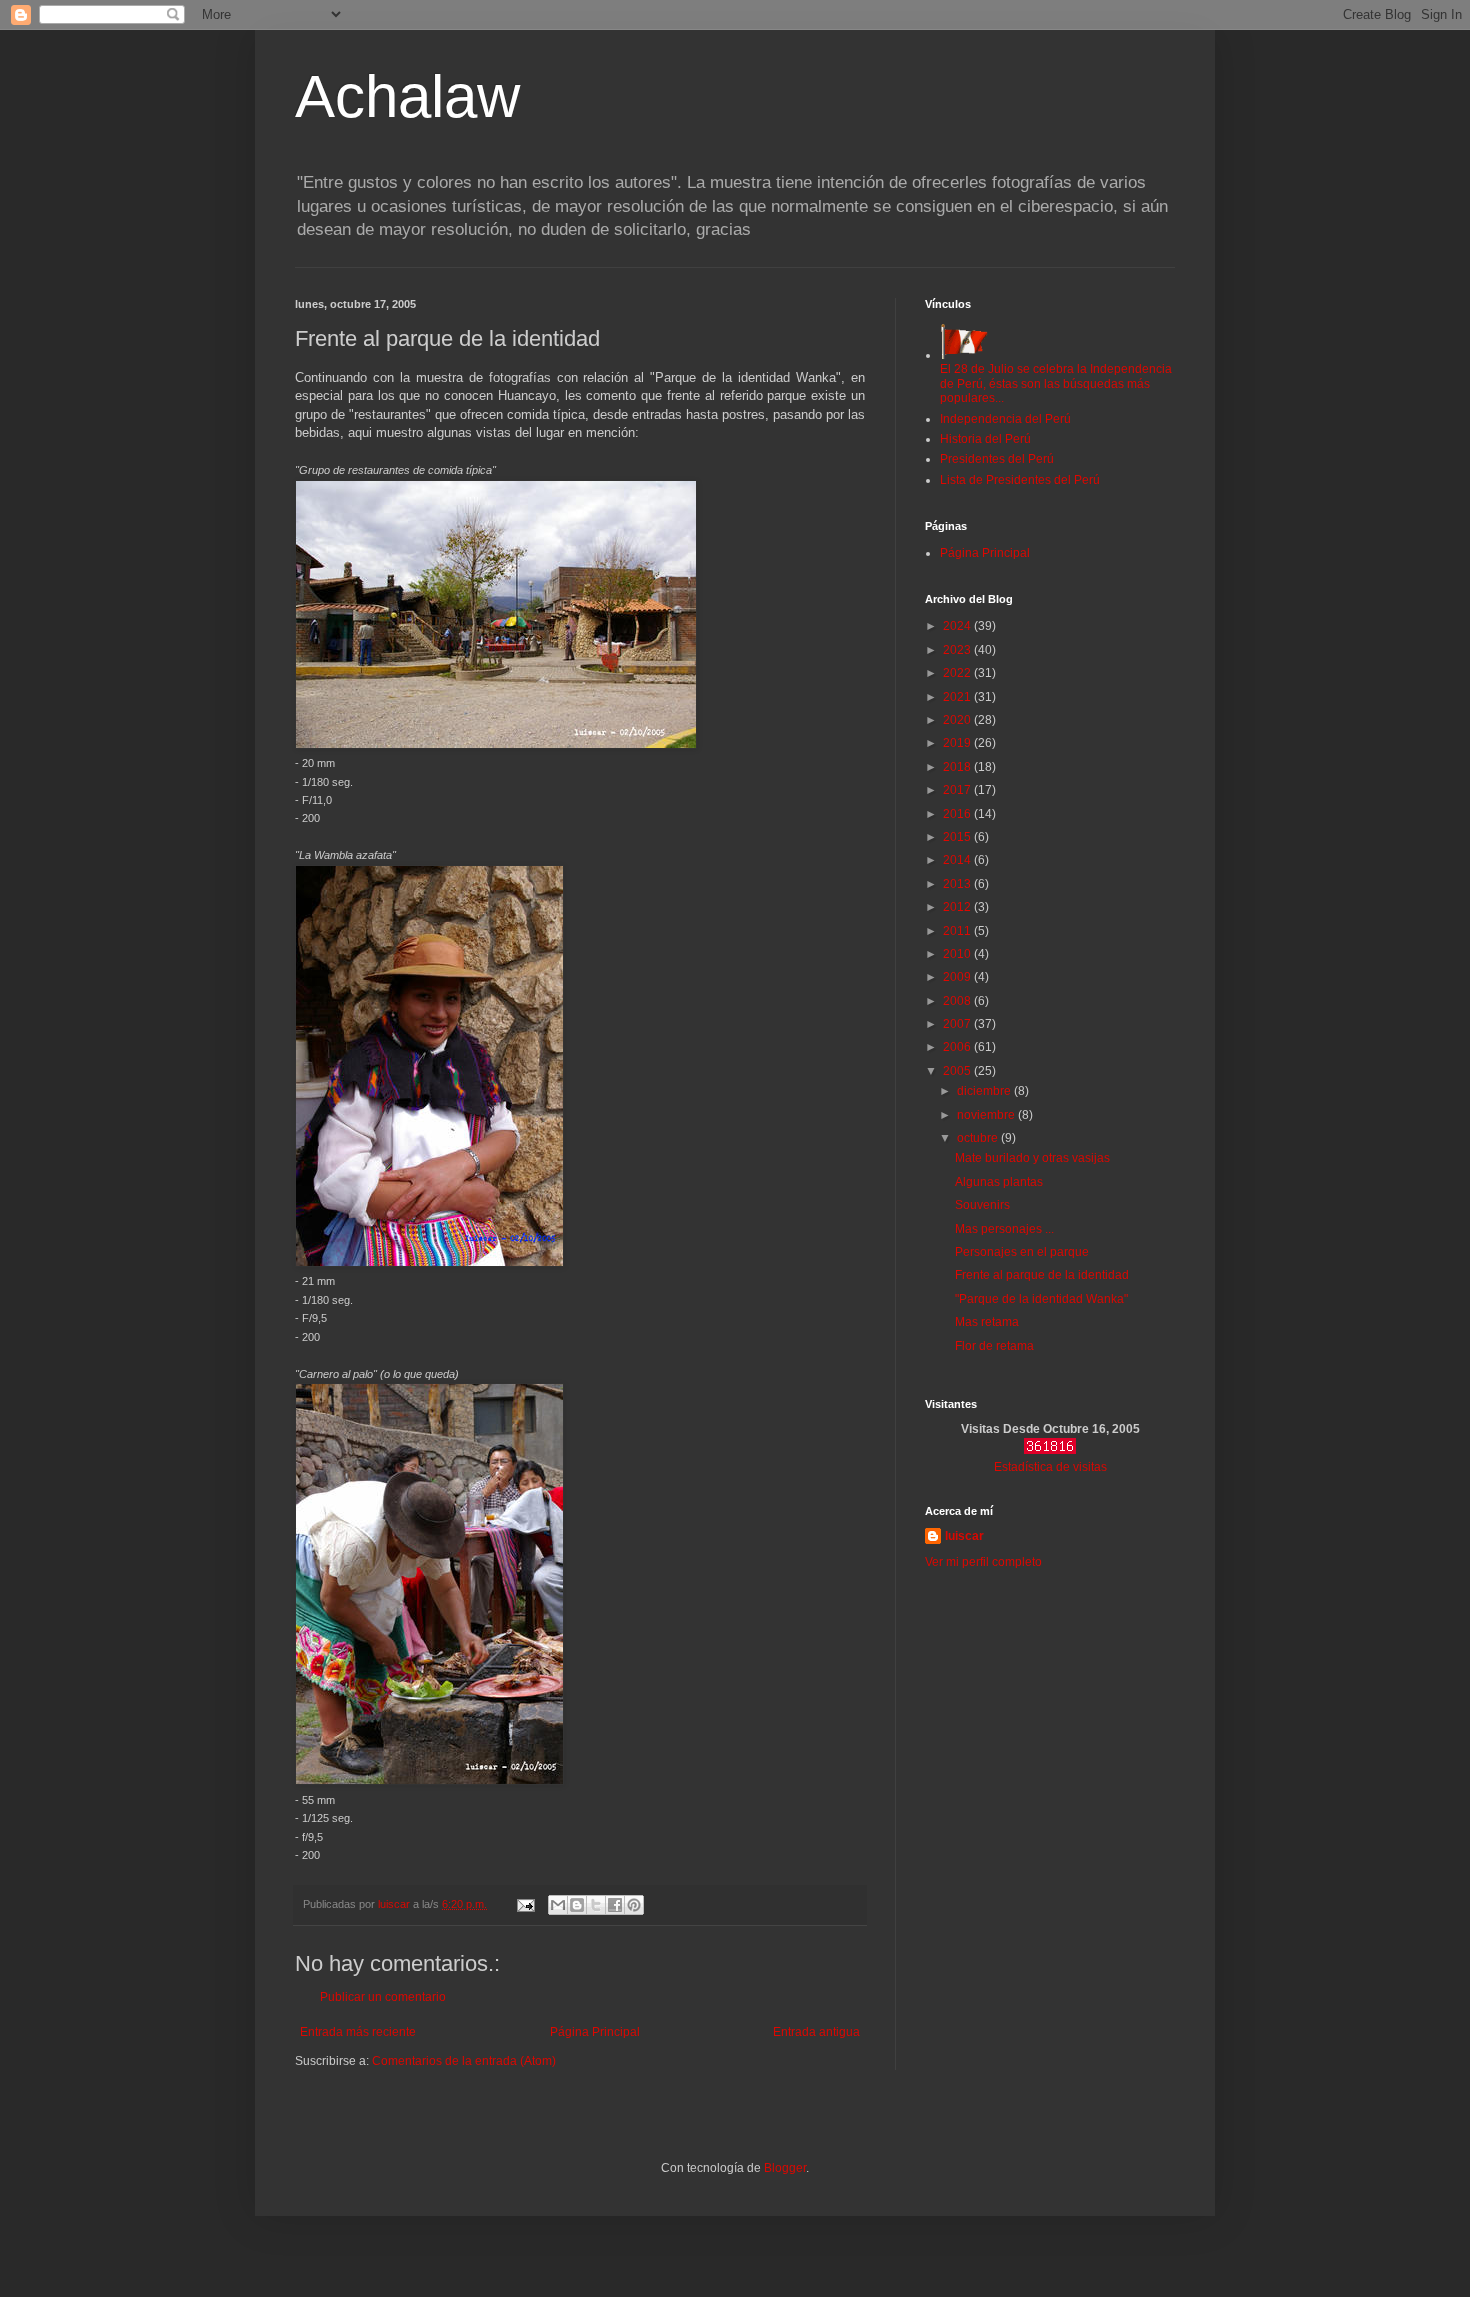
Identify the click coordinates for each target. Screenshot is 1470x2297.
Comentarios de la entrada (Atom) (464, 2061)
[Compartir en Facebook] (615, 1905)
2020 (958, 720)
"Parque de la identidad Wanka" (1041, 1299)
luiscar (964, 1536)
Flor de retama (994, 1346)
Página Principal (595, 2032)
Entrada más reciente (358, 2032)
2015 (958, 837)
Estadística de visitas (1050, 1467)
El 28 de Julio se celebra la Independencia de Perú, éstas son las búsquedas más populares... (1056, 383)
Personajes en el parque (1022, 1252)
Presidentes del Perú (997, 459)
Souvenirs (982, 1205)
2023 (958, 650)
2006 (958, 1047)
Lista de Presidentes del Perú (1020, 480)
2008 (958, 1001)
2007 (958, 1024)
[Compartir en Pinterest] (634, 1905)
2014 (958, 860)
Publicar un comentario (383, 1997)
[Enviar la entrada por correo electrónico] (525, 1904)
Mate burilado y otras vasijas (1032, 1158)
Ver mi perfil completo (983, 1562)
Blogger (785, 2168)
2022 (958, 673)
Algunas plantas (999, 1182)
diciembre (985, 1091)
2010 (958, 954)
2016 (958, 814)
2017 (958, 790)
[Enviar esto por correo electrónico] (558, 1905)
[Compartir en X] (596, 1905)
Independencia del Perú (1005, 419)
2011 (958, 931)
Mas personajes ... (1004, 1229)
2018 (958, 767)
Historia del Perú (985, 439)
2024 (958, 626)
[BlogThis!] (577, 1905)
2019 (958, 743)
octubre (979, 1138)
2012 (958, 907)
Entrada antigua (816, 2032)
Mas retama (987, 1322)
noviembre (987, 1115)
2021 (958, 697)
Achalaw (407, 96)
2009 (958, 977)
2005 (958, 1071)
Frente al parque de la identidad (1042, 1275)
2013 (958, 884)
